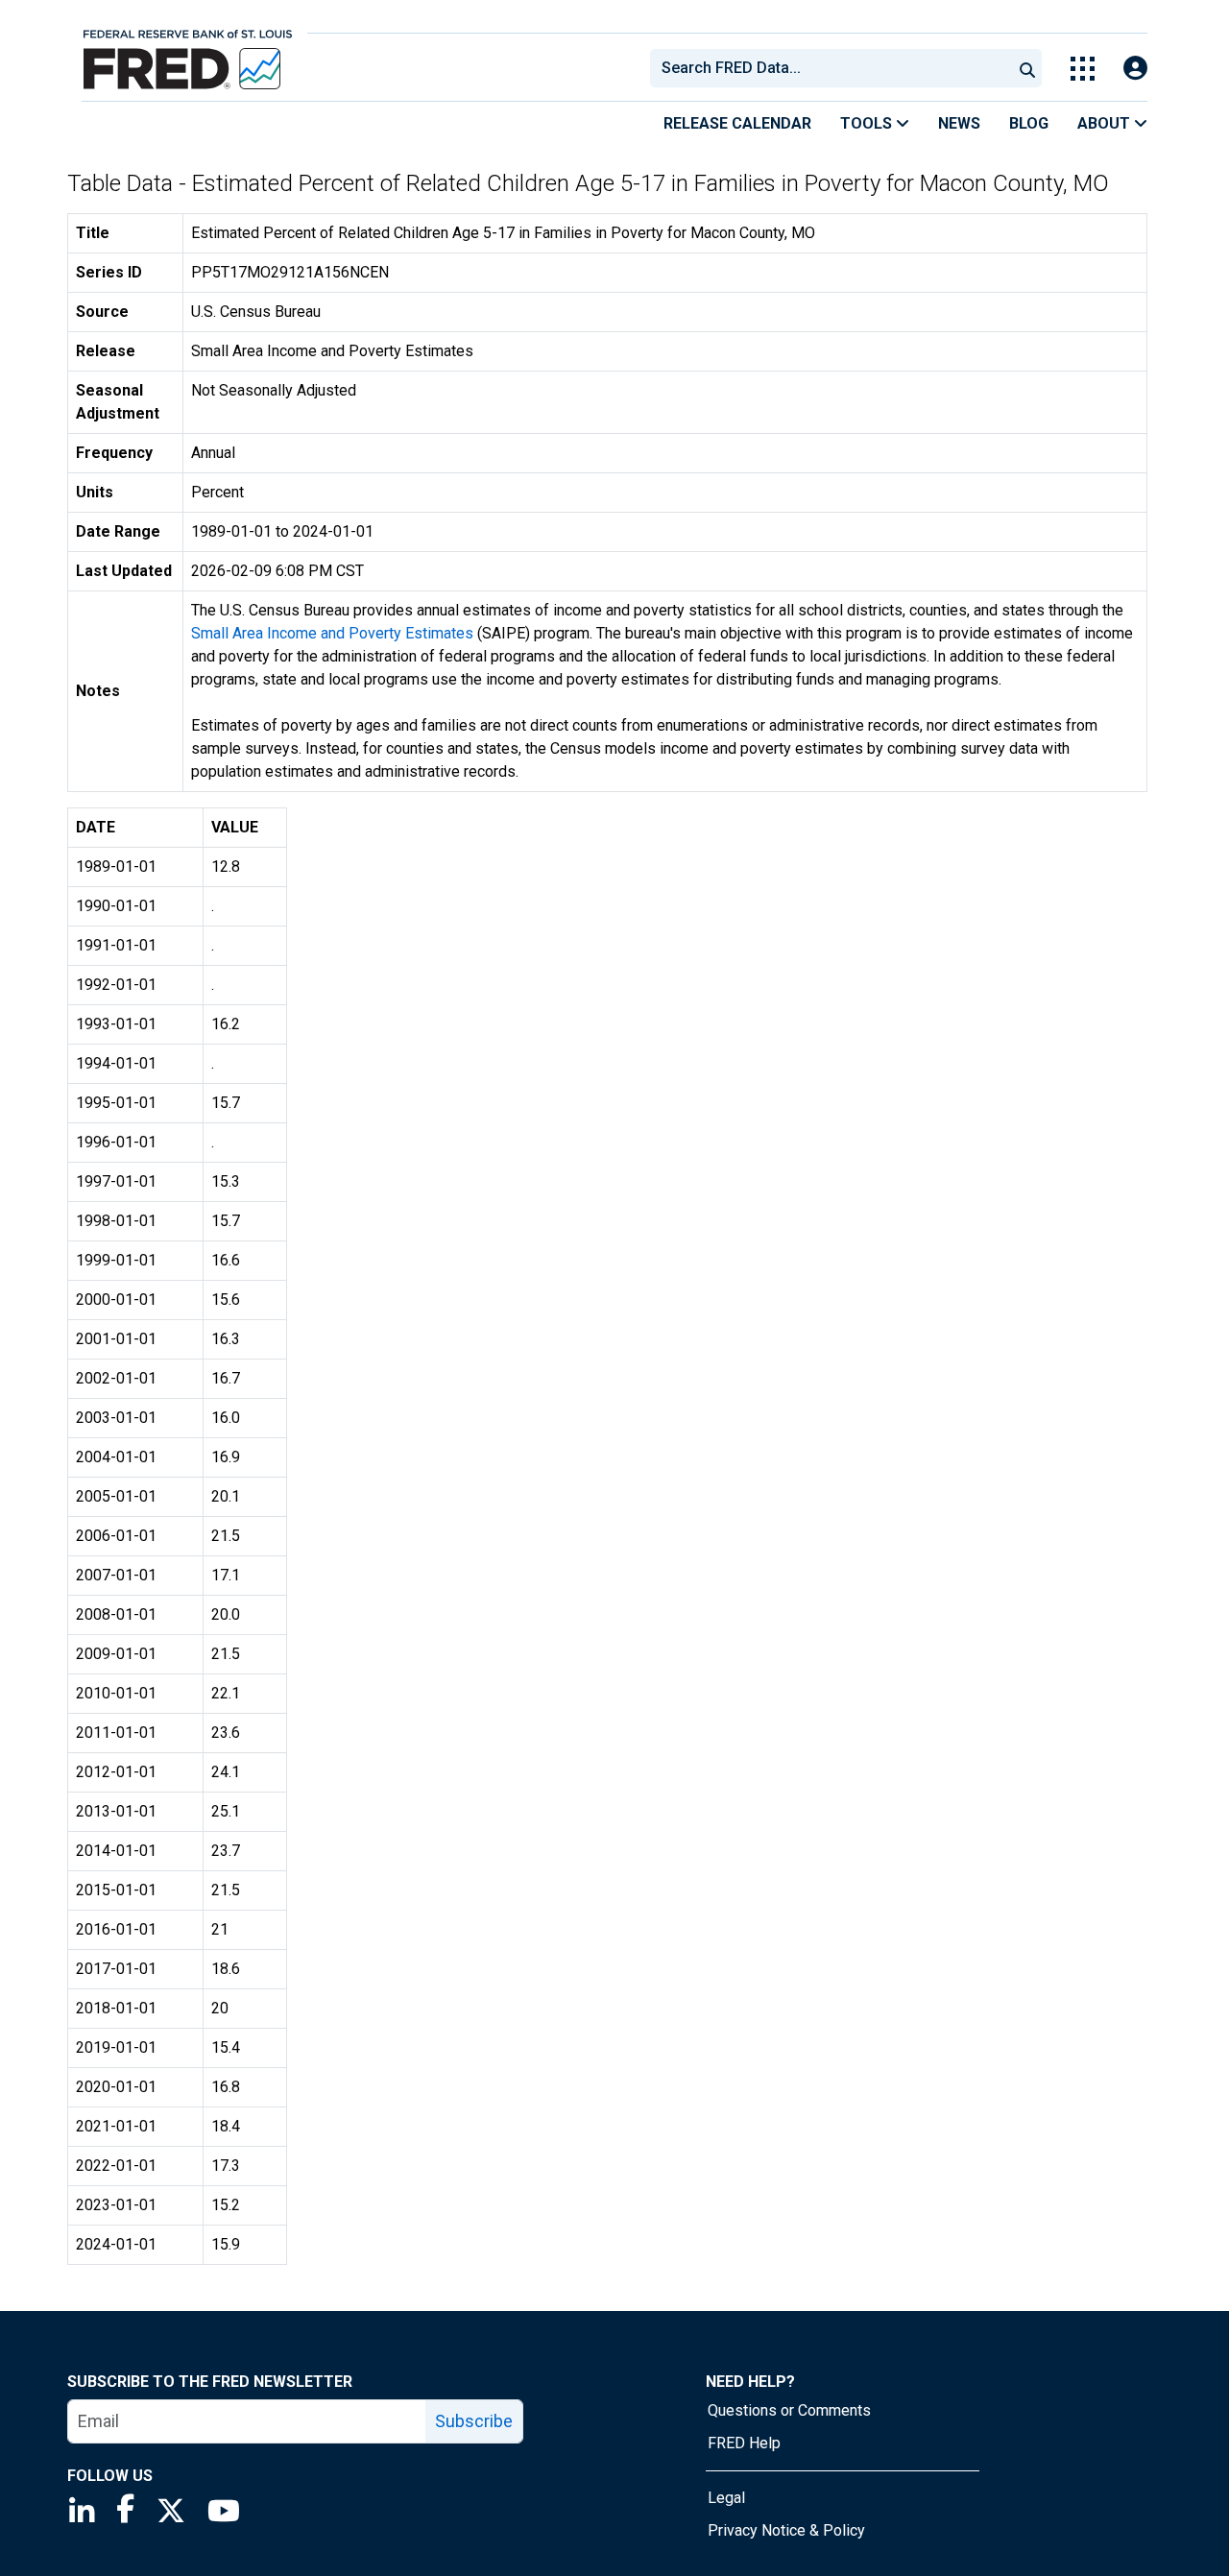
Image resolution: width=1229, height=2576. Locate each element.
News (959, 123)
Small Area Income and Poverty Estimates (332, 633)
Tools (868, 123)
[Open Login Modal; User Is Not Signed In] (1135, 69)
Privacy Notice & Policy (786, 2530)
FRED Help (744, 2443)
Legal (726, 2498)
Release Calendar (737, 123)
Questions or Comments (789, 2410)
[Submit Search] (1027, 68)
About (1106, 123)
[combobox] (830, 68)
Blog (1029, 123)
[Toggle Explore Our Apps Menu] (1083, 69)
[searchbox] (834, 68)
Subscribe (474, 2421)
